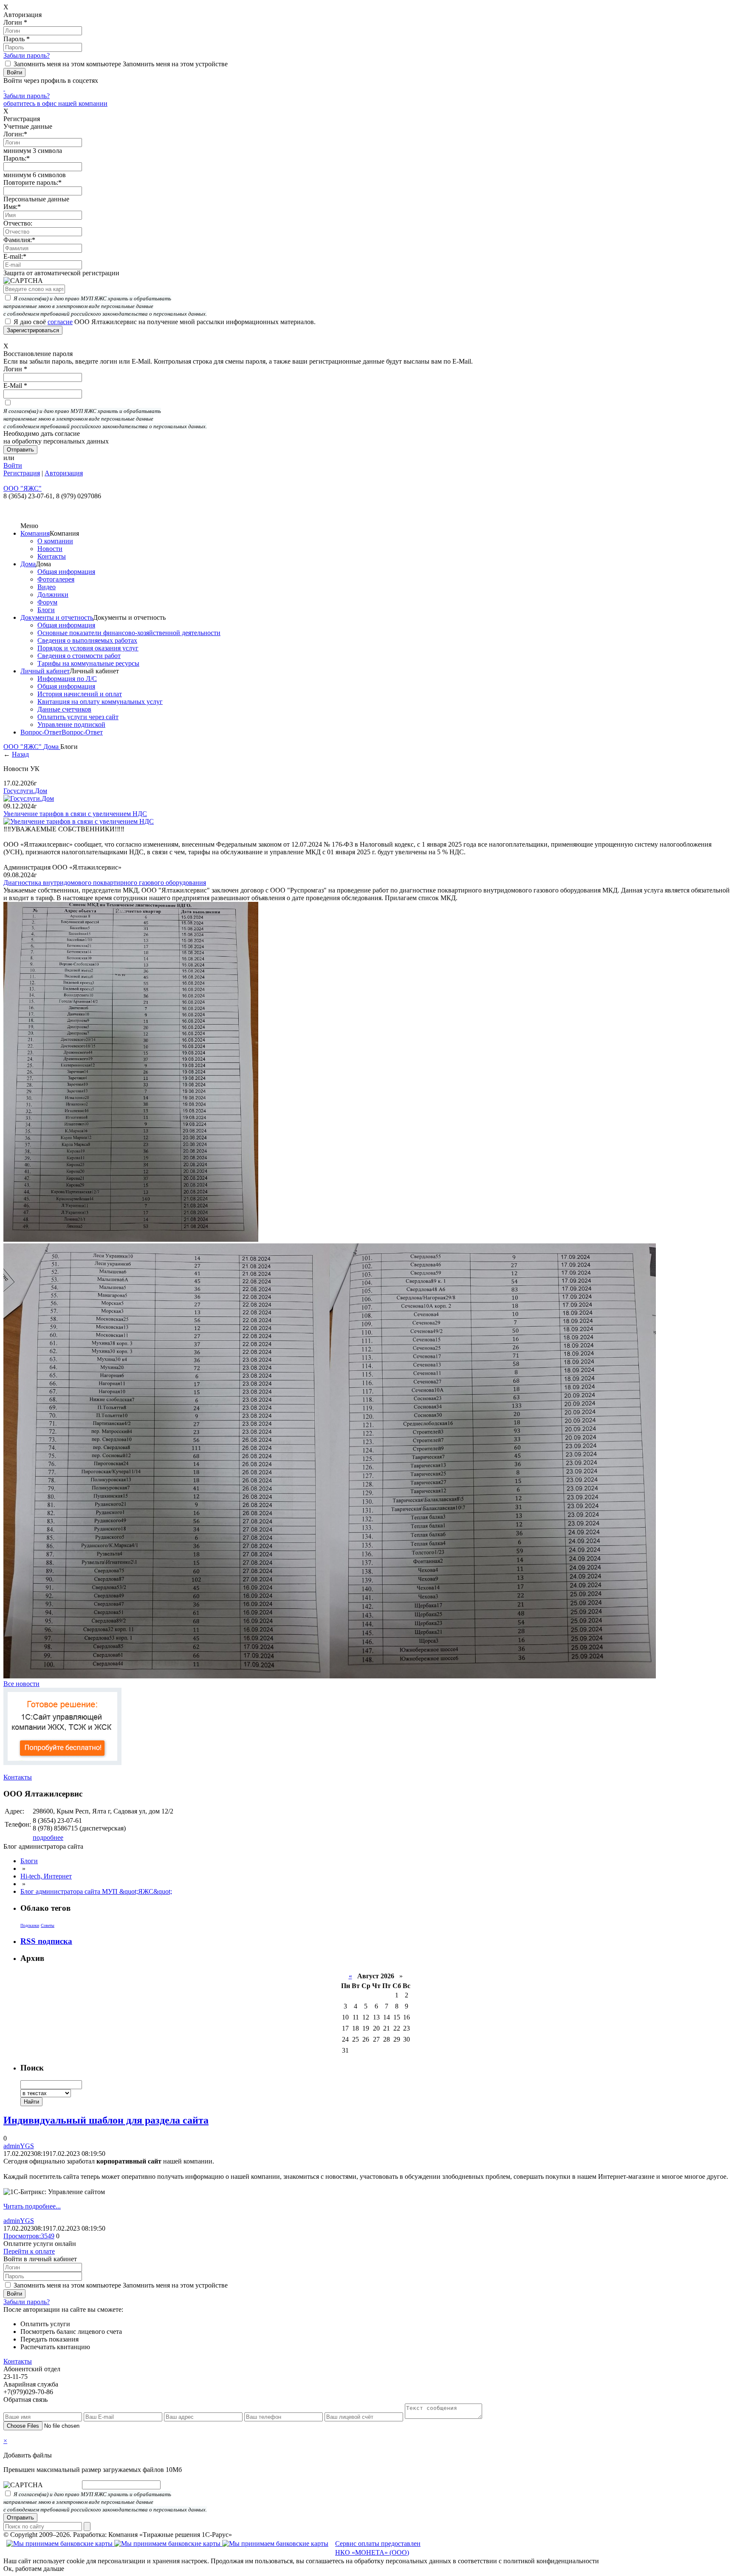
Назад (20, 754)
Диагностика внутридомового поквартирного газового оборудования (105, 883)
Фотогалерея (56, 579)
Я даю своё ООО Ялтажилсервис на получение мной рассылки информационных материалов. (165, 322)
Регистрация (22, 473)
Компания (35, 533)
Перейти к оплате (29, 2251)
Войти (13, 465)
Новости (50, 549)
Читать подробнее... (32, 2206)
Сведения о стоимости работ (79, 656)
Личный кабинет (45, 671)
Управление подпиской (71, 724)
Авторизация (64, 473)
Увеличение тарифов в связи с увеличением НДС (75, 814)
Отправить (20, 2518)
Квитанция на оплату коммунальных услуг (100, 702)
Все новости (21, 1684)
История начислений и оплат (80, 694)
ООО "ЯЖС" (23, 747)
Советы (48, 1925)
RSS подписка (46, 1941)
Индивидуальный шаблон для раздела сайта (106, 2120)
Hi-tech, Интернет (46, 1876)
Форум (47, 602)
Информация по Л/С (67, 679)
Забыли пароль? (27, 55)
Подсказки (30, 1925)
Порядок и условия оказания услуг (88, 648)
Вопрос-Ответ (41, 732)
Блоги (46, 610)
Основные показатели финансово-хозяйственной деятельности (129, 633)
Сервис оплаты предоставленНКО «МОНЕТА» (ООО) (378, 2548)
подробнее (48, 1837)
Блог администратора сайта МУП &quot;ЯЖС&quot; (96, 1891)
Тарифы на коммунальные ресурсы (88, 663)
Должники (53, 595)
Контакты (52, 556)
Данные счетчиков (64, 709)
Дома (28, 564)
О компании (55, 541)
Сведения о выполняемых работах (87, 640)
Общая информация (66, 572)
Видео (47, 587)
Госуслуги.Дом (25, 791)
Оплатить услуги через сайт (78, 717)
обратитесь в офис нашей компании (55, 103)
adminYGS (19, 2146)
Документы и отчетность (57, 617)
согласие (60, 322)
